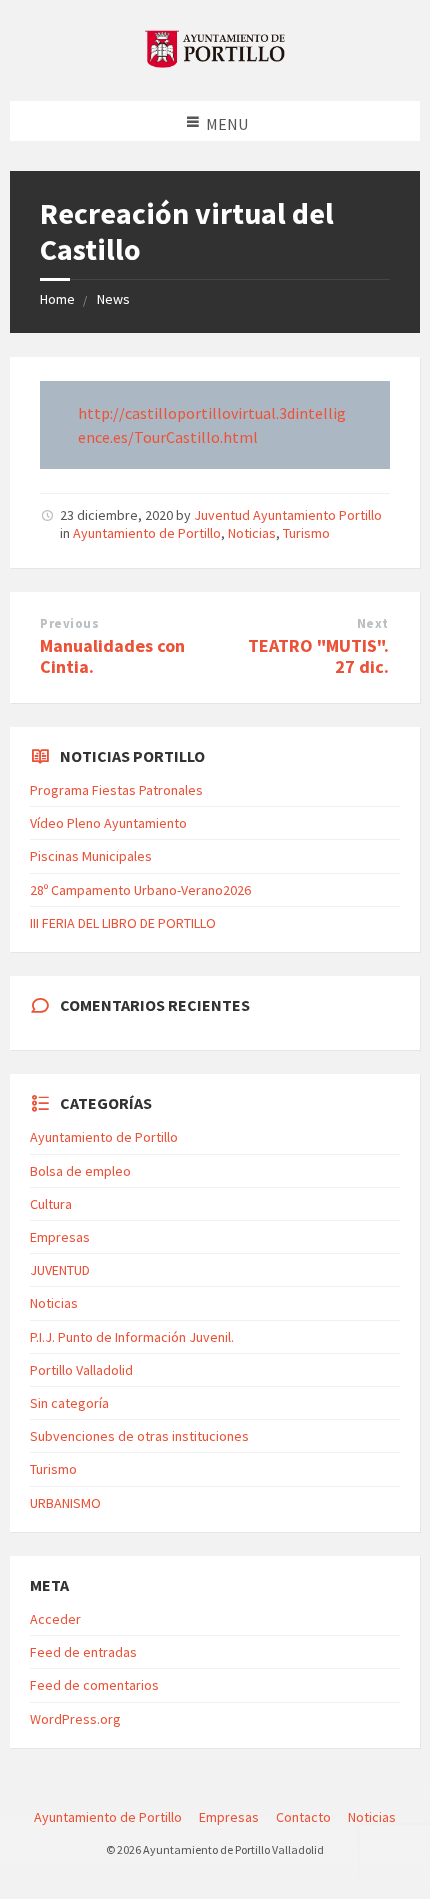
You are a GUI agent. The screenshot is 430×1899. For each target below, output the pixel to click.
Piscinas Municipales (91, 856)
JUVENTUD (60, 1270)
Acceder (55, 1619)
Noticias (252, 533)
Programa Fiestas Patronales (116, 790)
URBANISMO (65, 1503)
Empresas (60, 1237)
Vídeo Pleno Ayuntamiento (108, 823)
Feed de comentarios (94, 1685)
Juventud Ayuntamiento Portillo (288, 515)
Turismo (306, 533)
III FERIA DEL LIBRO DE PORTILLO (123, 923)
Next (373, 623)
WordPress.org (75, 1719)
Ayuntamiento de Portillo (147, 533)
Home (57, 299)
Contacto (303, 1817)
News (113, 299)
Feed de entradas (83, 1652)
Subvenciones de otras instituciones (139, 1436)
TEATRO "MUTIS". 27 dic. (318, 656)
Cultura (51, 1204)
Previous (69, 623)
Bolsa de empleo (80, 1171)
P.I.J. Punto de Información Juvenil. (132, 1337)
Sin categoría (69, 1403)
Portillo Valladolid (81, 1370)
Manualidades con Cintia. (112, 656)
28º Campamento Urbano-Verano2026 (140, 890)
